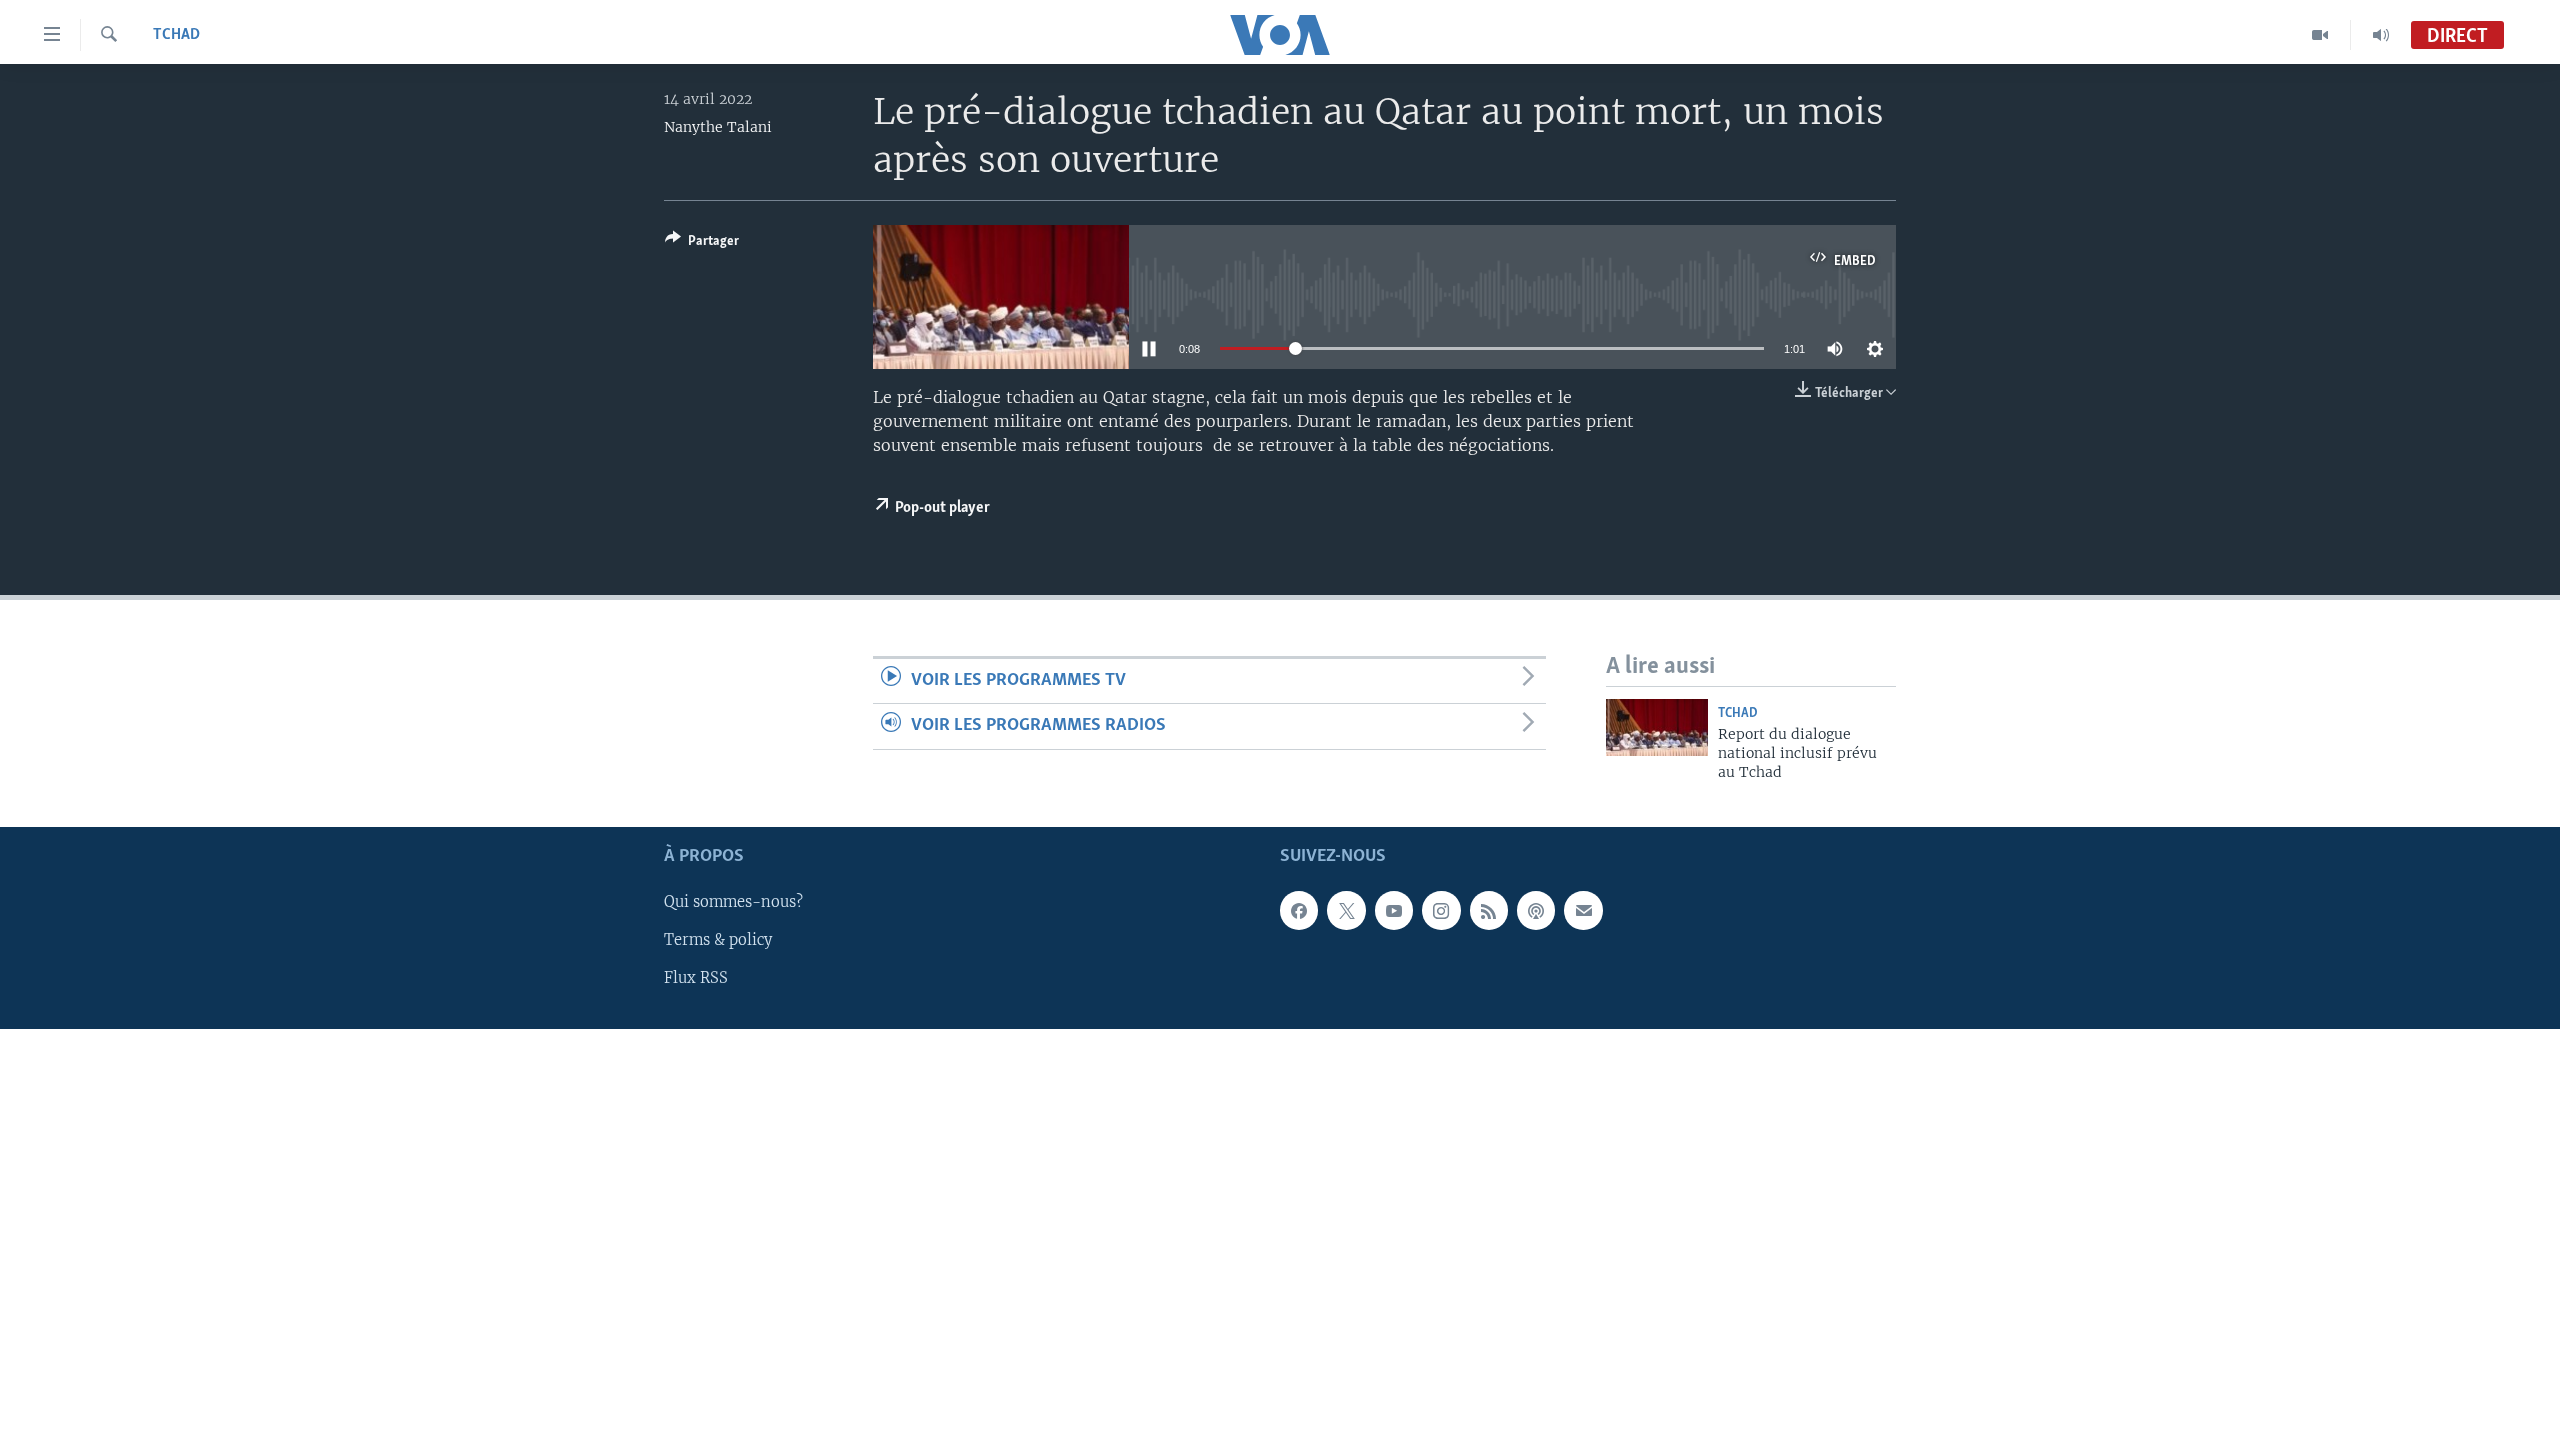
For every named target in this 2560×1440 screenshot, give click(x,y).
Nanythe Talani (718, 127)
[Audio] (2381, 35)
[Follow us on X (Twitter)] (1346, 910)
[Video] (2320, 35)
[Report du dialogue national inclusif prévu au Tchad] (1657, 727)
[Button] (702, 244)
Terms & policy (718, 940)
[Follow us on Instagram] (1441, 910)
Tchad (176, 35)
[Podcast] (1536, 910)
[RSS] (1489, 910)
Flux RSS (696, 978)
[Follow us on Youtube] (1394, 910)
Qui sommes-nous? (733, 902)
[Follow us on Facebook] (1299, 910)
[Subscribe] (1583, 910)
